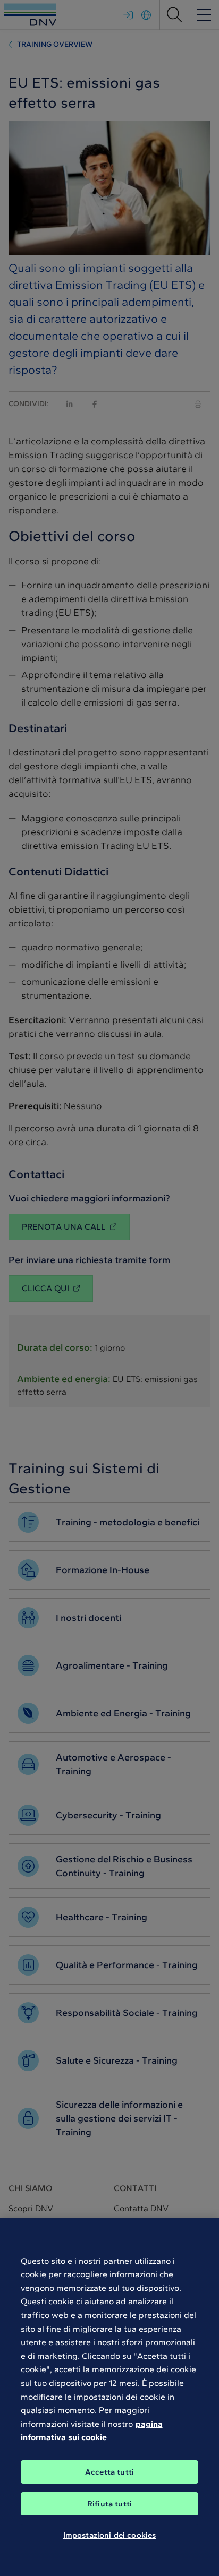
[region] (109, 2397)
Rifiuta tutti (109, 2504)
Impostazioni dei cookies (110, 2535)
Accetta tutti (109, 2472)
